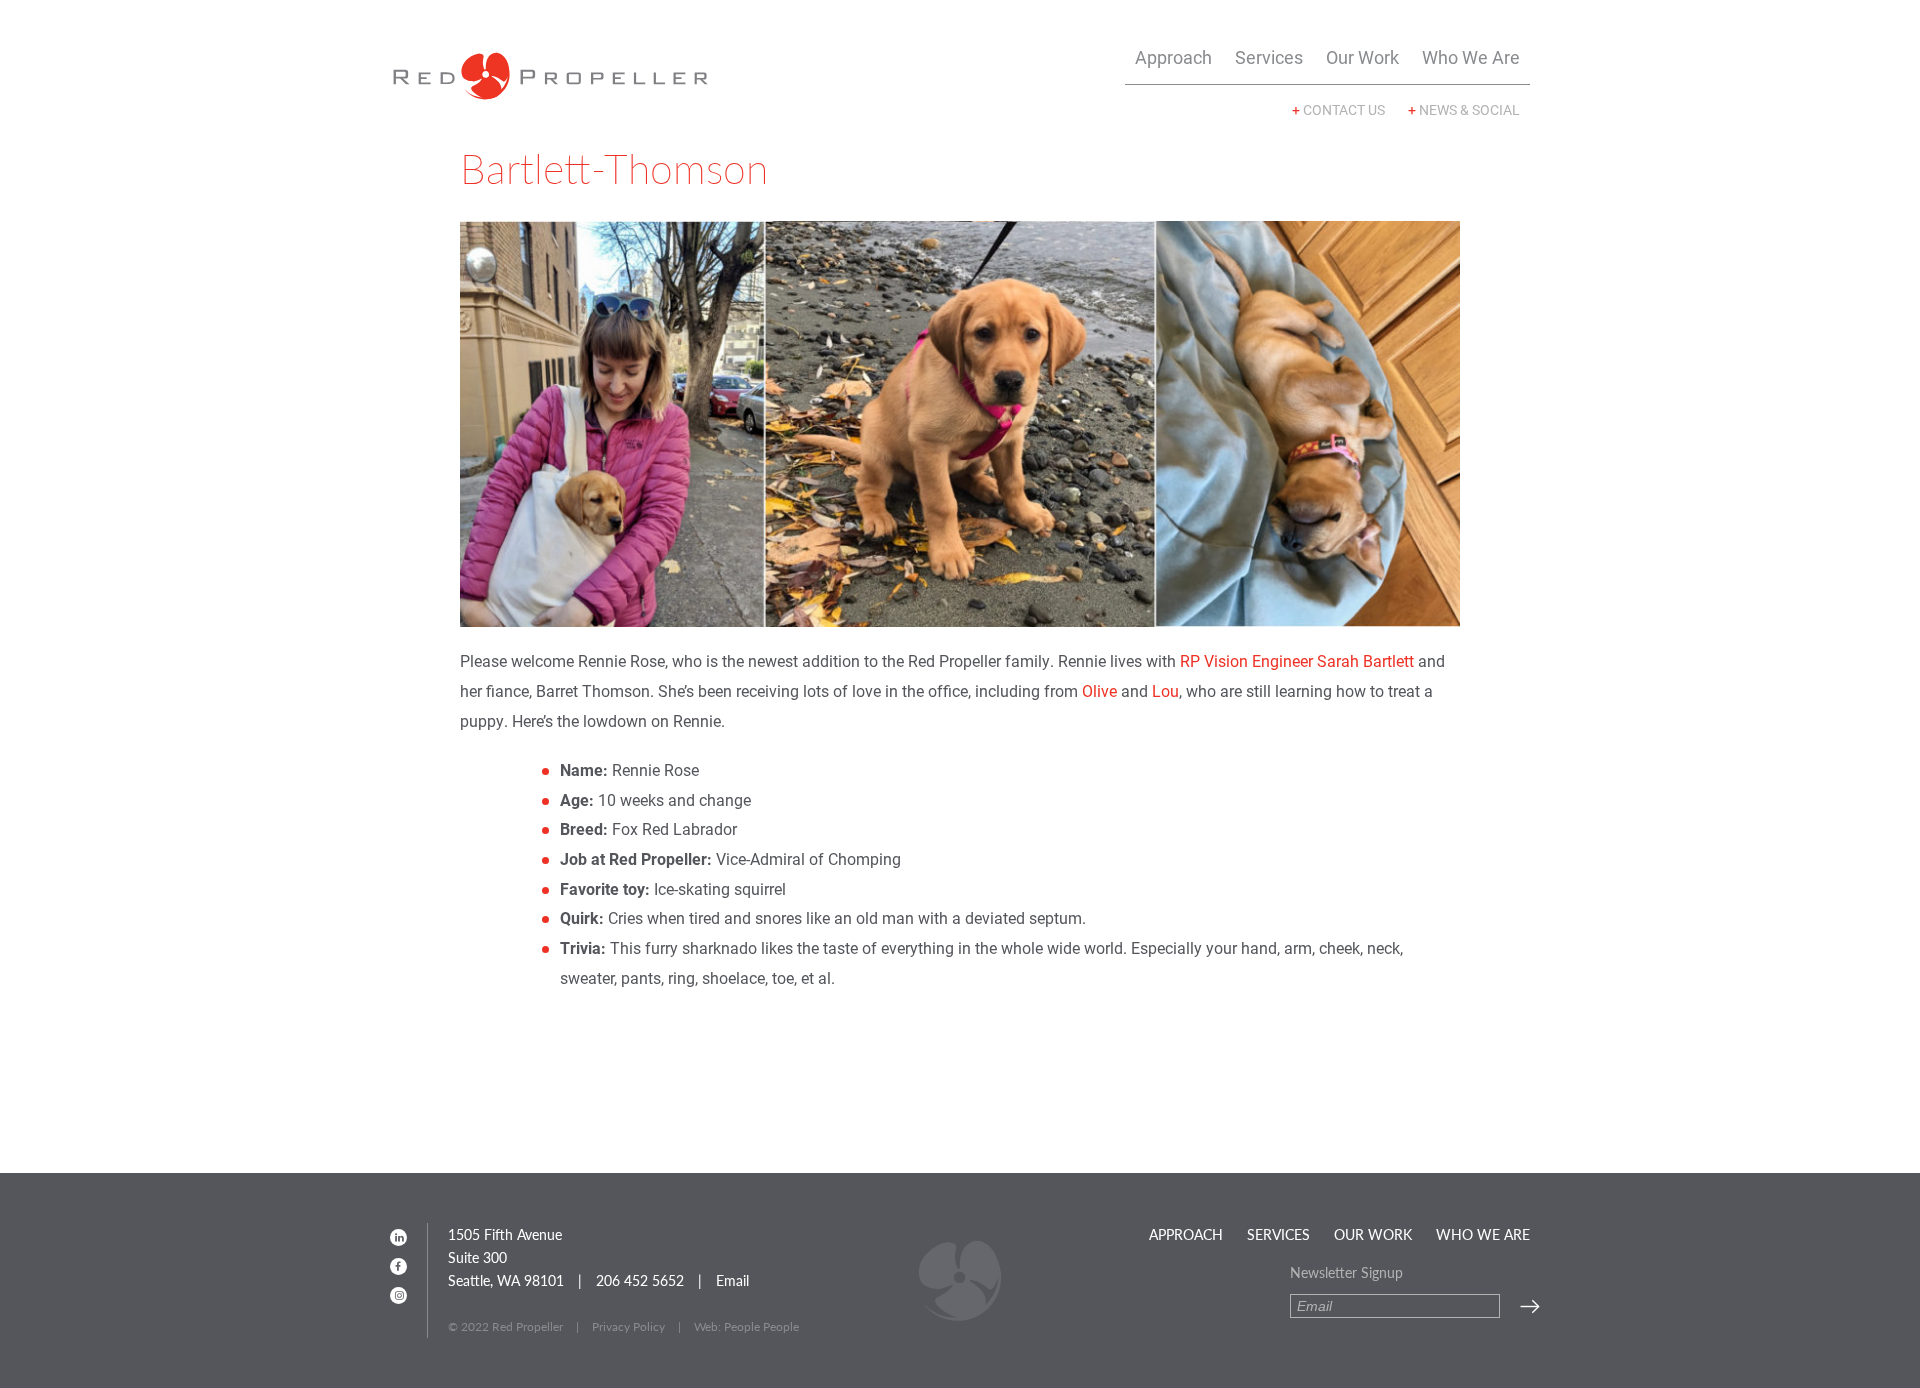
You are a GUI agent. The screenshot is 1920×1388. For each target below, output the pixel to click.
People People (761, 1326)
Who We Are (1471, 57)
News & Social (1464, 109)
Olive (1099, 691)
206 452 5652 (640, 1280)
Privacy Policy (628, 1326)
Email (732, 1280)
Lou (1165, 691)
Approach (1173, 57)
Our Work (1362, 57)
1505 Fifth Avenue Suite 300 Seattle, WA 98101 (506, 1257)
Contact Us (1338, 109)
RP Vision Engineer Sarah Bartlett (1297, 661)
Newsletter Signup (1346, 1272)
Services (1269, 57)
